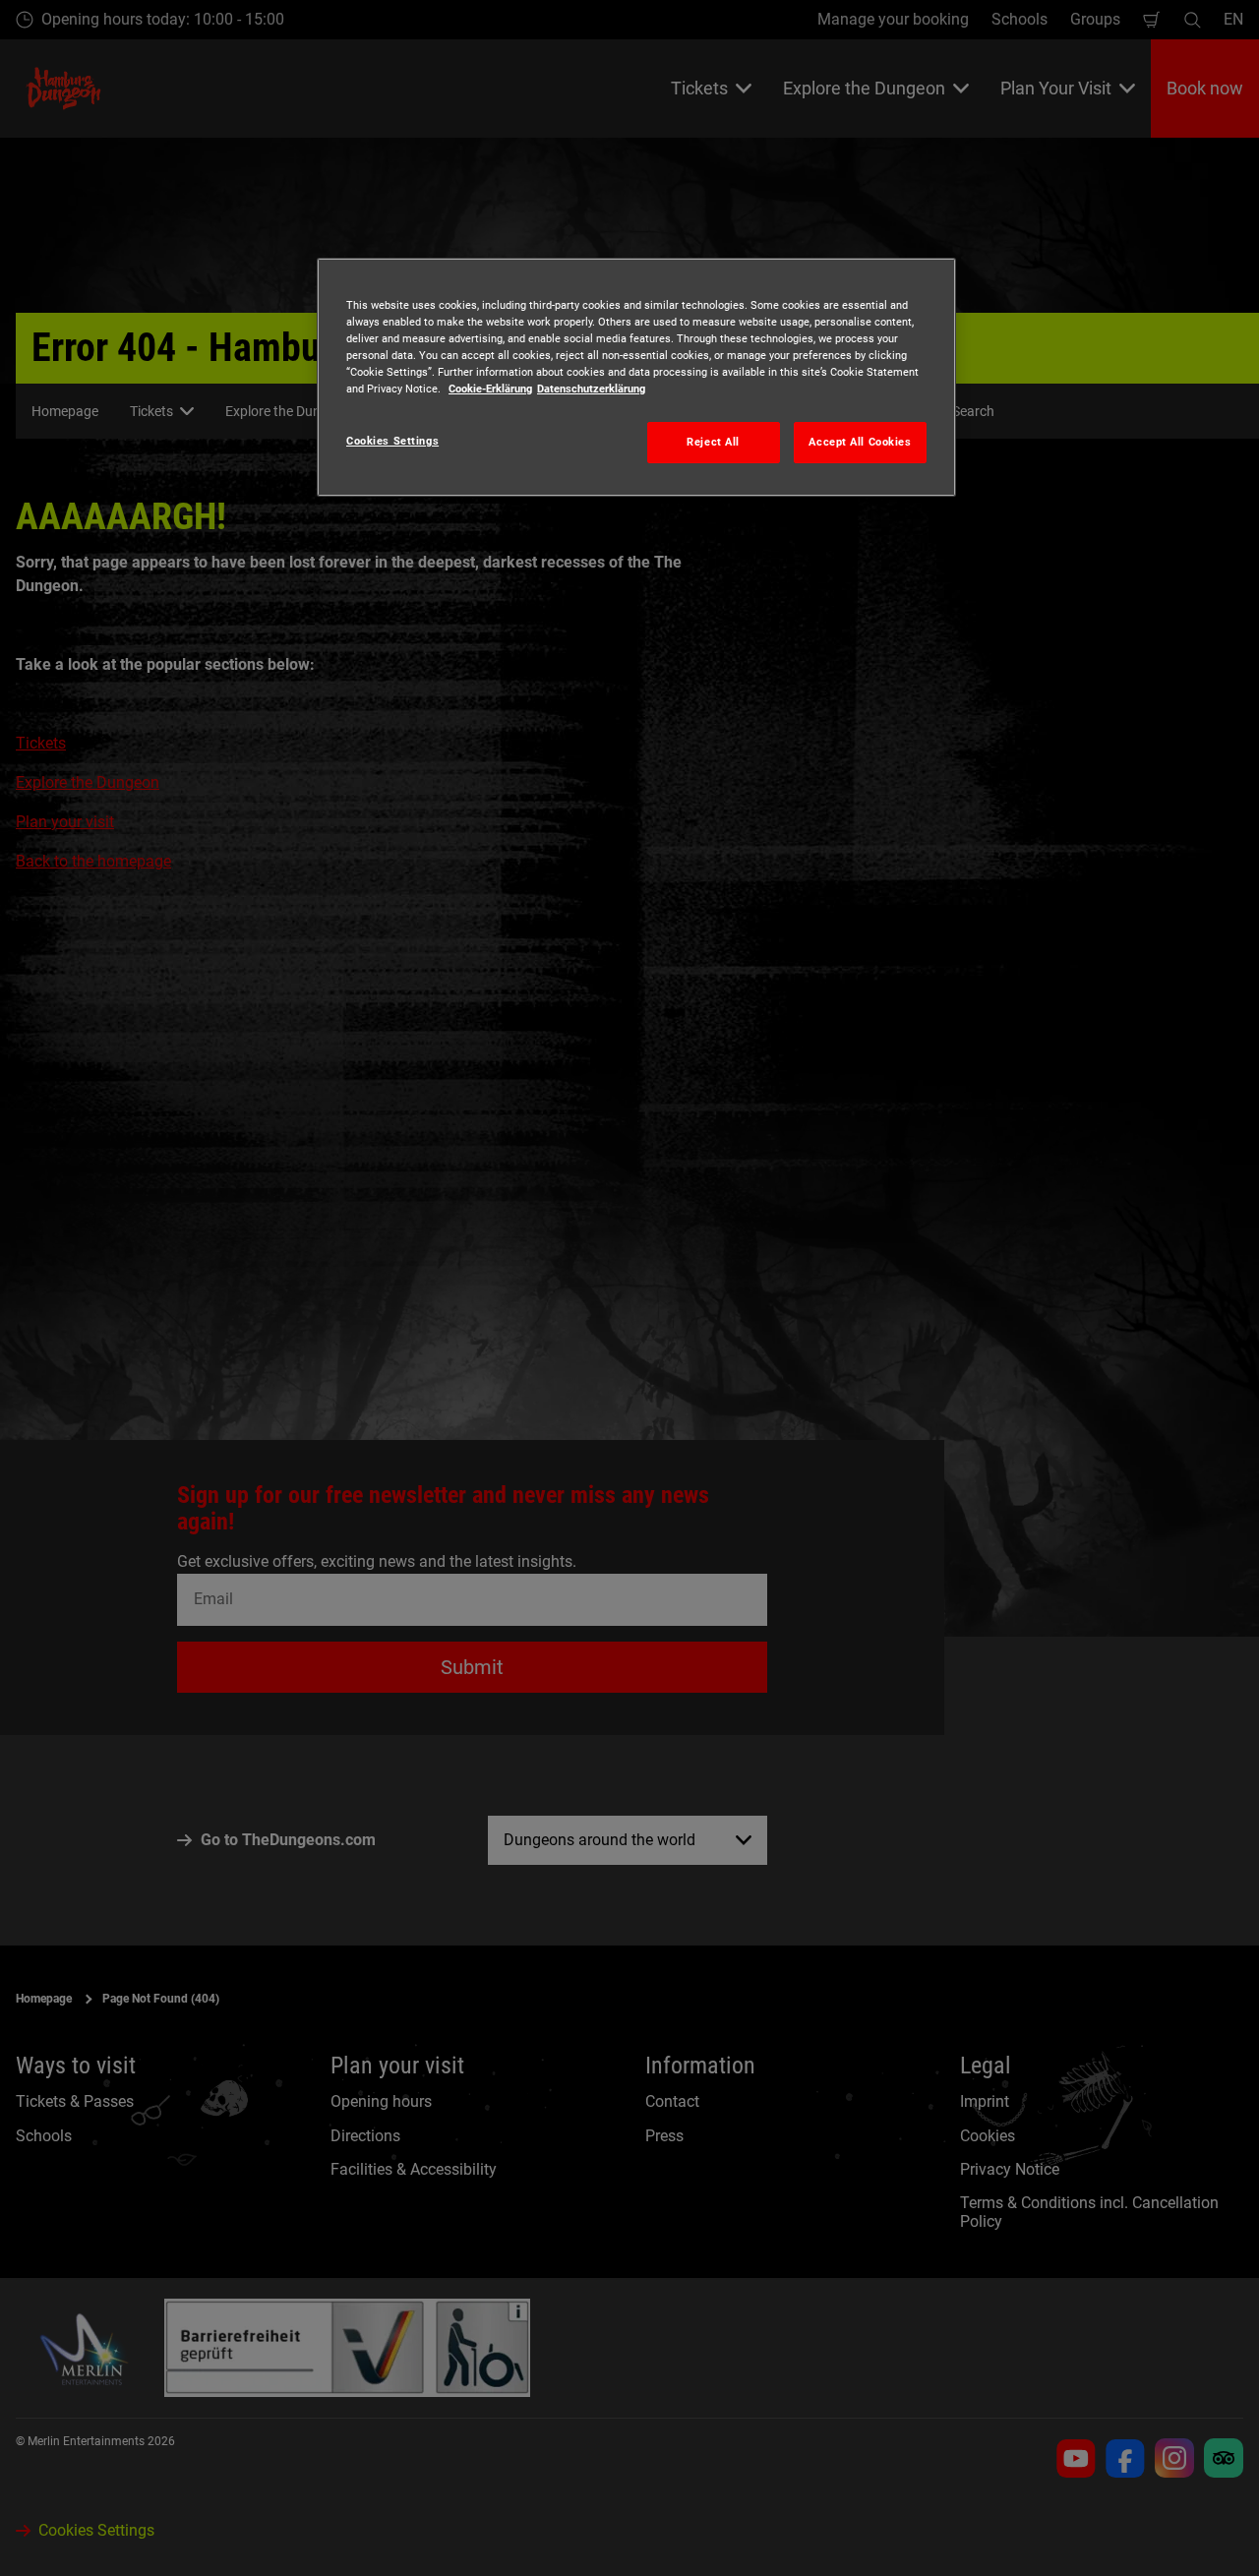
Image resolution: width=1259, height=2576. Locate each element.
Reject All (713, 442)
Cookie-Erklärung (490, 389)
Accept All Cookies (860, 442)
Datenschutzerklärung (591, 389)
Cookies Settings (392, 441)
